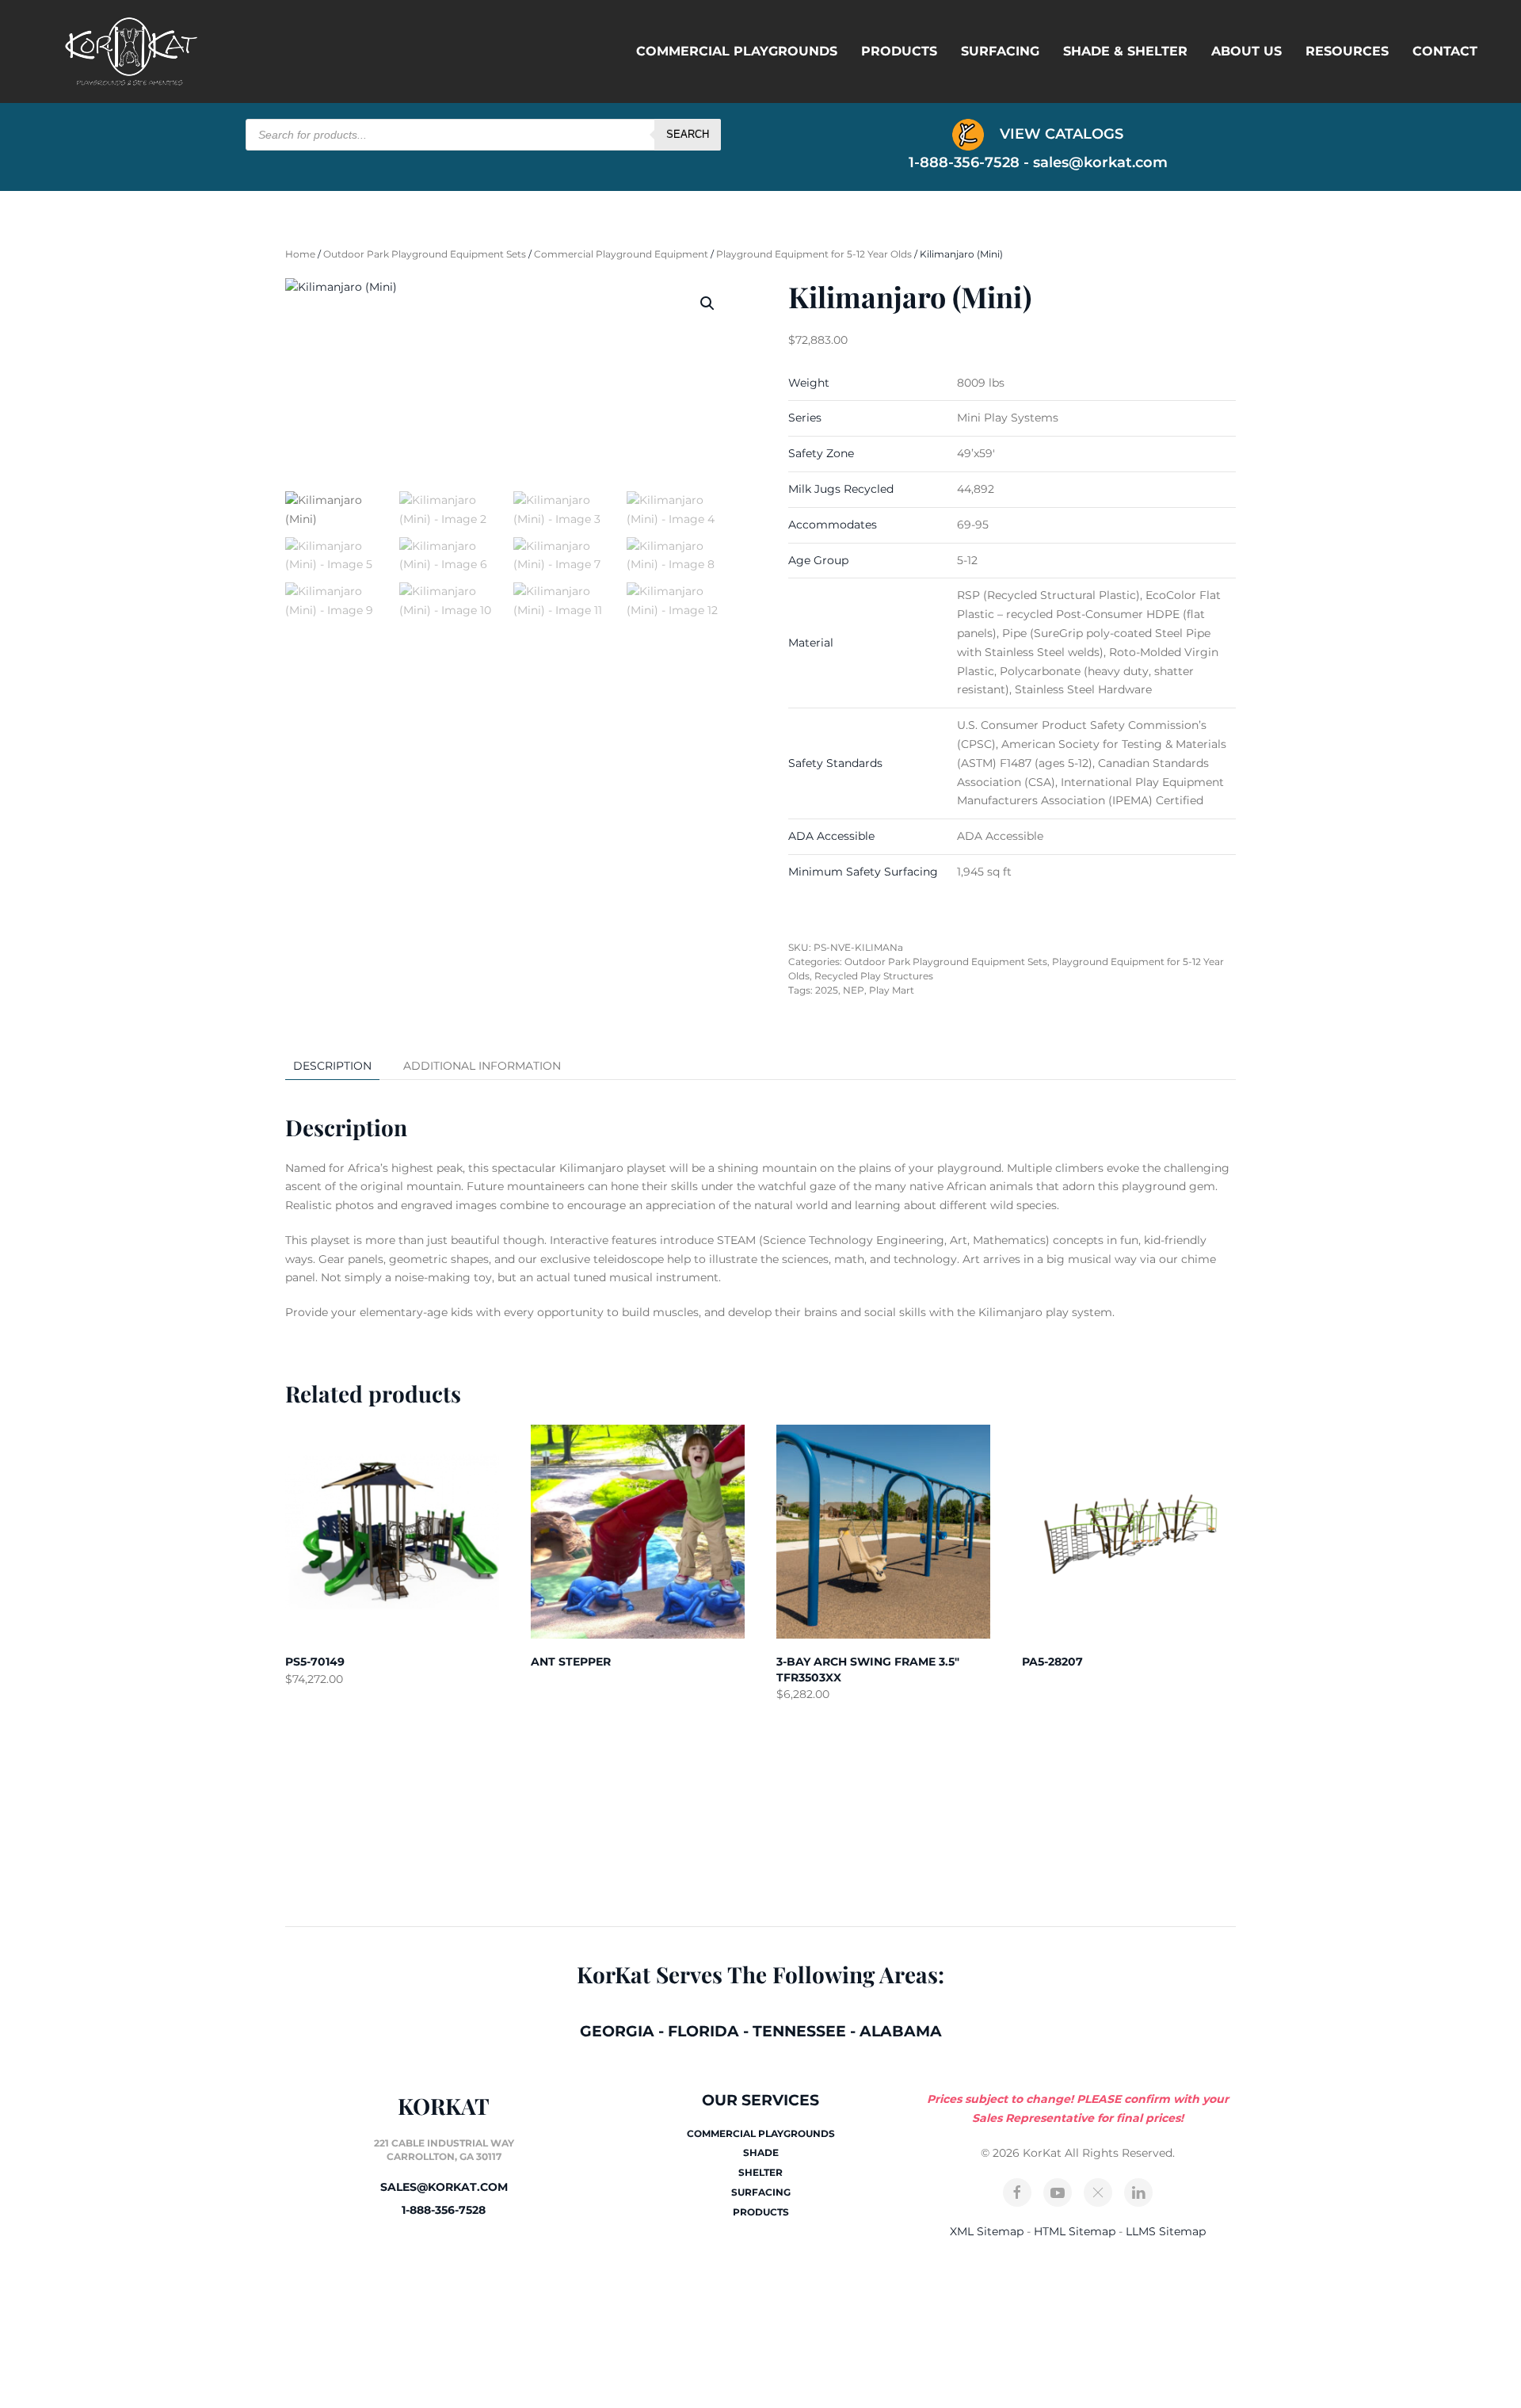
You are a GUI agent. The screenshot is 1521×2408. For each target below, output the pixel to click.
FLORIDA (703, 2031)
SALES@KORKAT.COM (444, 2187)
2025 (827, 990)
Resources (1347, 51)
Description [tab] (332, 1066)
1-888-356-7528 (444, 2210)
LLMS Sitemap (1166, 2231)
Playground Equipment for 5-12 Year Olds (814, 254)
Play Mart (892, 990)
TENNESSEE (799, 2031)
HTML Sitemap (1075, 2231)
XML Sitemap (987, 2231)
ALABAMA (901, 2031)
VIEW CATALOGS (1060, 134)
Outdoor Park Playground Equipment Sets (425, 254)
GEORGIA (617, 2031)
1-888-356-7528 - (971, 162)
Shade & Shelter (1125, 51)
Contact (1445, 51)
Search (688, 134)
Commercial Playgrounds (737, 51)
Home (300, 254)
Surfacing (1000, 51)
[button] (707, 303)
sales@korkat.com (1100, 162)
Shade (761, 2152)
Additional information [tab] (482, 1066)
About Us (1247, 51)
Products (899, 51)
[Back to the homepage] (131, 52)
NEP (854, 990)
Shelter (760, 2172)
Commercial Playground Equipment (621, 254)
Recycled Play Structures (874, 976)
